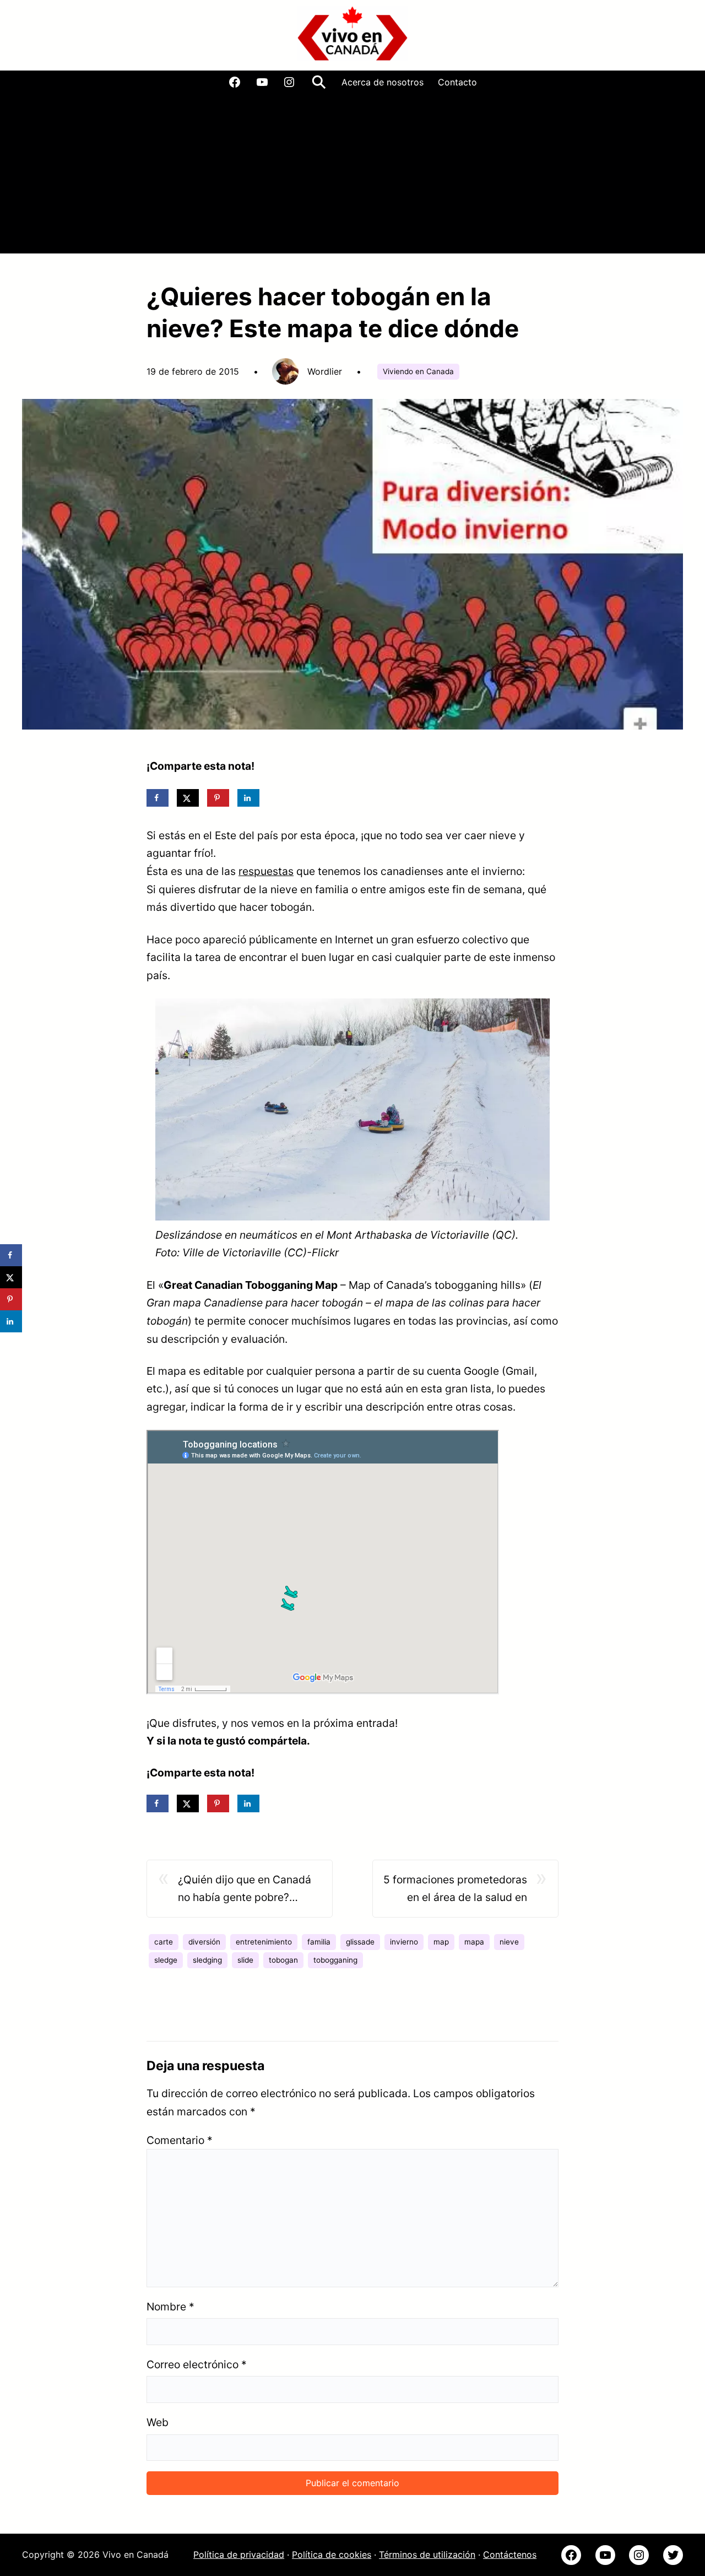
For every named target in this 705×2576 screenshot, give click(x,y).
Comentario (180, 2140)
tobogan (283, 1960)
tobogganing (335, 1960)
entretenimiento (264, 1942)
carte (164, 1942)
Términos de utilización (427, 2555)
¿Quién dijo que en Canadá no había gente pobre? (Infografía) (245, 1890)
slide (245, 1960)
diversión (204, 1942)
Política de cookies (332, 2555)
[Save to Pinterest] (218, 798)
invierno (404, 1942)
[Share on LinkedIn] (248, 798)
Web (158, 2422)
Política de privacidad (239, 2555)
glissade (360, 1942)
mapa (474, 1942)
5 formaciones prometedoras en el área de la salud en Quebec (455, 1890)
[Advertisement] (352, 176)
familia (319, 1942)
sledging (207, 1960)
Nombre (170, 2307)
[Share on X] (188, 798)
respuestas (266, 871)
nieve (509, 1942)
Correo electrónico (197, 2364)
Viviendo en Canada (418, 371)
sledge (166, 1960)
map (441, 1942)
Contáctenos (510, 2555)
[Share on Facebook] (158, 798)
